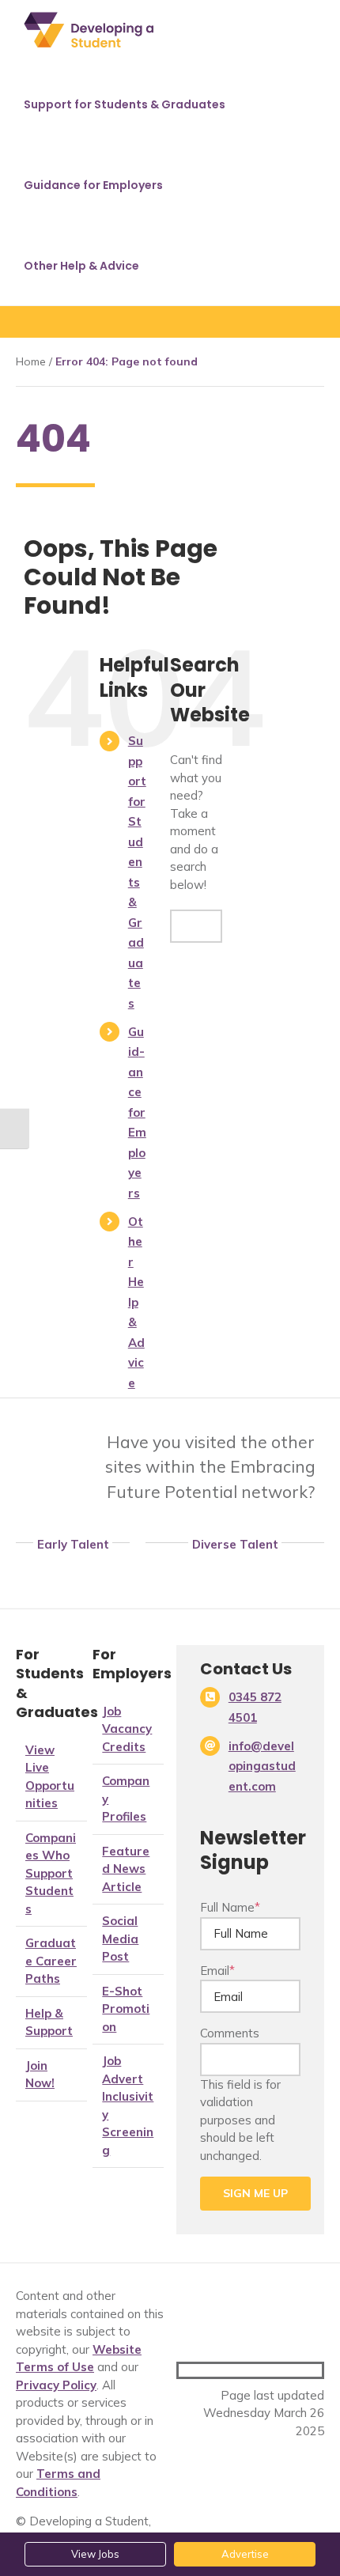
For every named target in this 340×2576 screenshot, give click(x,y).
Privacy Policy (56, 2385)
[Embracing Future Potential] (53, 1428)
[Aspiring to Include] (300, 1568)
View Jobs (95, 2554)
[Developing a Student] (105, 1568)
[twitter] (292, 2370)
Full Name (230, 1907)
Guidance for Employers (137, 1112)
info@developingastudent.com (262, 1766)
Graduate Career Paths (51, 1961)
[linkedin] (317, 2370)
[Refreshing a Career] (235, 1568)
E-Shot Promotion (126, 2009)
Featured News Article (126, 1869)
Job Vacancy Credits (127, 1729)
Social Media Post (120, 1939)
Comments (230, 2033)
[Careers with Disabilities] (170, 1568)
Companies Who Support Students (51, 1873)
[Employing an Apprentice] (40, 1568)
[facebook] (266, 2370)
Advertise (245, 2554)
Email (217, 1971)
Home (31, 361)
